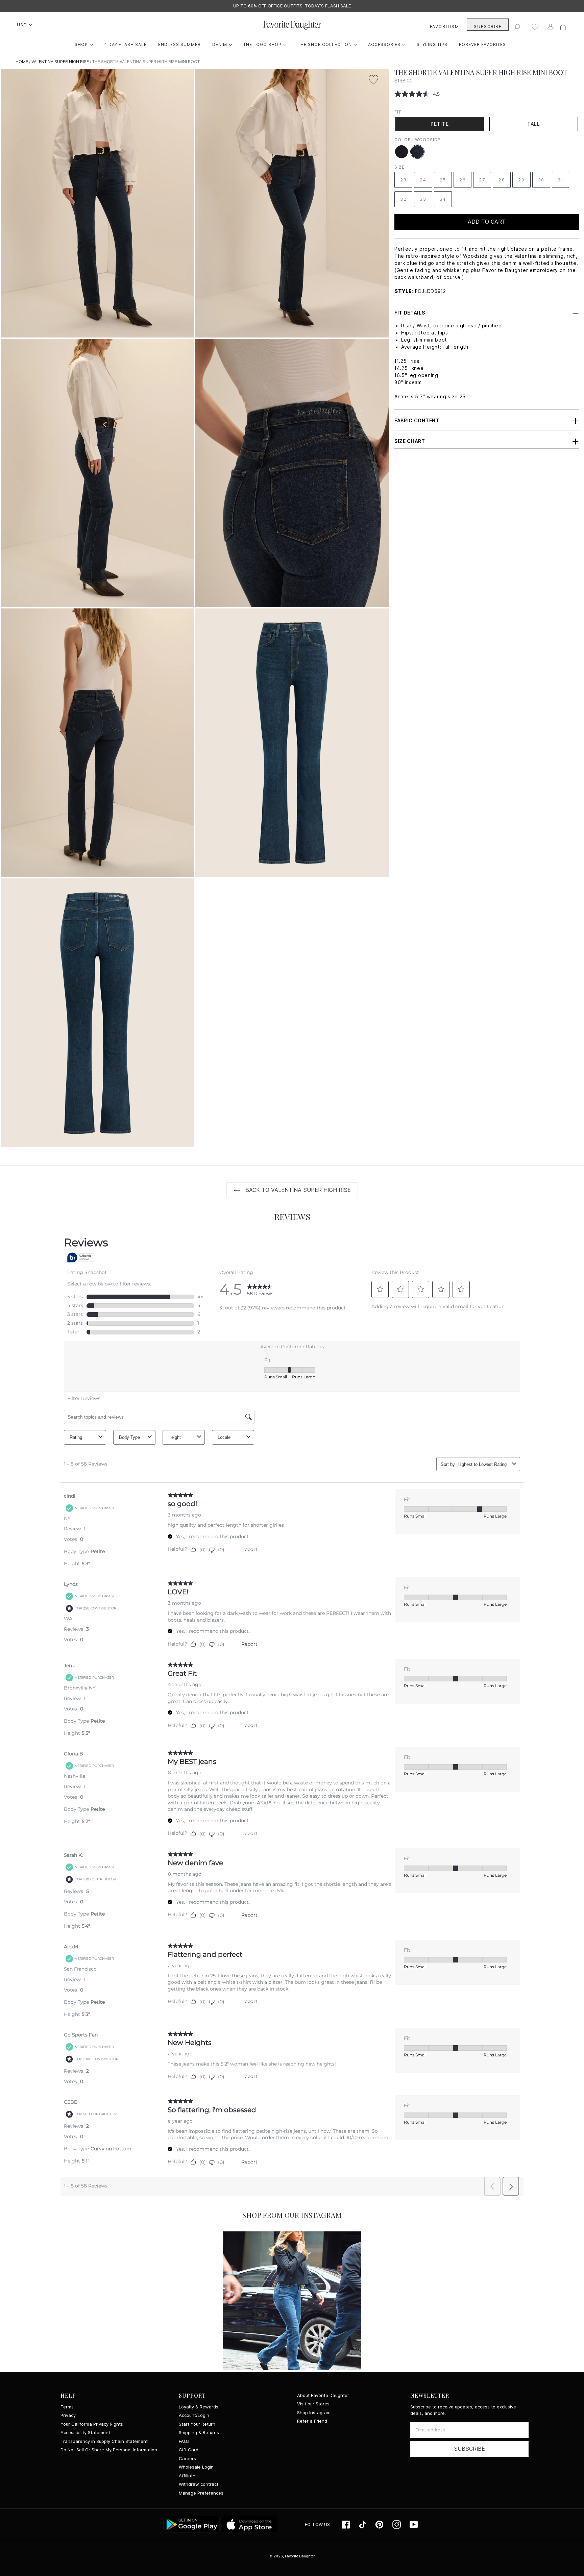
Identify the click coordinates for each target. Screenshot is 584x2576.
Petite (440, 124)
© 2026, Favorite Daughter (292, 2556)
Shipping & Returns (199, 2433)
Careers (187, 2459)
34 (443, 199)
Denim (224, 44)
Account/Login (194, 2415)
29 (521, 180)
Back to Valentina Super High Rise (297, 1190)
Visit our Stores (313, 2404)
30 (541, 180)
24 (423, 180)
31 (561, 180)
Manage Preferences (201, 2493)
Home (22, 62)
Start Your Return (197, 2424)
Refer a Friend (312, 2421)
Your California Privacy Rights (92, 2424)
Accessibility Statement (85, 2433)
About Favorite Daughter (323, 2395)
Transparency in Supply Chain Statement (104, 2441)
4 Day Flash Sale (125, 44)
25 (443, 180)
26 (463, 180)
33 (423, 199)
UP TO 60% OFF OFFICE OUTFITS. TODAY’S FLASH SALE (292, 6)
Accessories (388, 44)
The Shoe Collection (329, 44)
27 (482, 180)
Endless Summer (179, 44)
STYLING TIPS (432, 44)
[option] (292, 6)
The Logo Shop (266, 44)
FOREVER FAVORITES (482, 44)
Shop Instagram (314, 2413)
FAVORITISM (445, 27)
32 (403, 199)
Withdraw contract (199, 2484)
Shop (85, 44)
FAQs (184, 2441)
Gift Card (189, 2450)
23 (403, 180)
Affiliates (188, 2476)
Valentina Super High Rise (60, 62)
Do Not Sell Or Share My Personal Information (109, 2450)
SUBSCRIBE (488, 27)
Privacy (68, 2415)
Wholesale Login (196, 2467)
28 (502, 180)
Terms (67, 2407)
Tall (534, 124)
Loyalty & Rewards (199, 2407)
